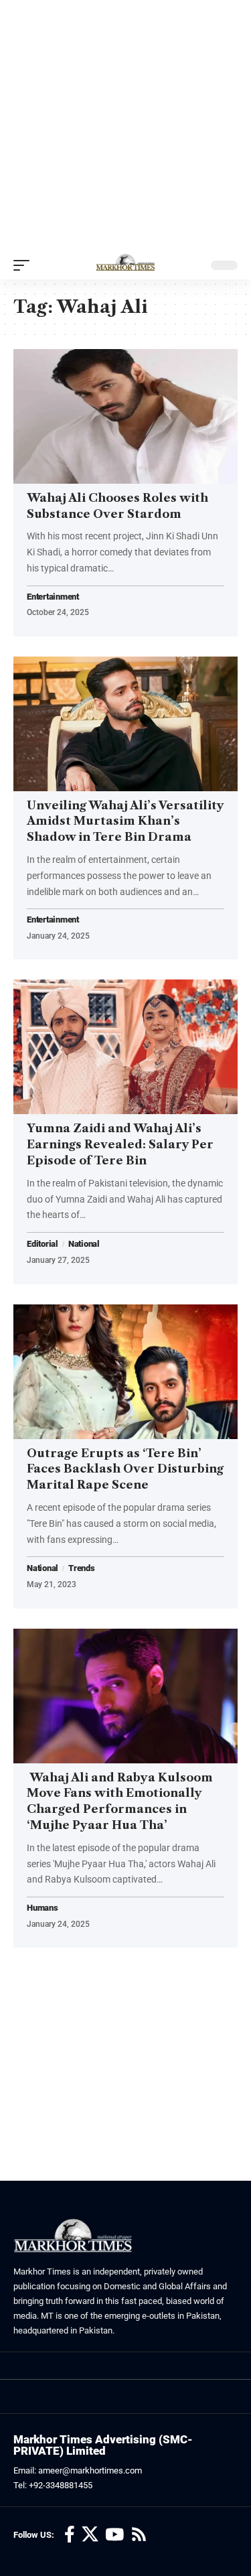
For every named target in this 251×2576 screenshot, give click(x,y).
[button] (25, 265)
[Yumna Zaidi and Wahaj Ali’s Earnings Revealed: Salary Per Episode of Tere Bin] (125, 1047)
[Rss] (139, 2535)
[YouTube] (114, 2535)
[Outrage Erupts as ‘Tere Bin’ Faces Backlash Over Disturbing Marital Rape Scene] (125, 1372)
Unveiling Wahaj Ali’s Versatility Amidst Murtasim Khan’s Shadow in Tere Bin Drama (125, 821)
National (84, 1244)
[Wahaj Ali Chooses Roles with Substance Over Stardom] (125, 416)
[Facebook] (70, 2535)
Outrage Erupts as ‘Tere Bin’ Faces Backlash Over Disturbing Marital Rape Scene (125, 1469)
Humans (43, 1908)
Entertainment (53, 597)
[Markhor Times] (125, 265)
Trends (82, 1568)
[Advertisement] (125, 126)
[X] (90, 2535)
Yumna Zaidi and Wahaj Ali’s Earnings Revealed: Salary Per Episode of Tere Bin (120, 1144)
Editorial (43, 1244)
